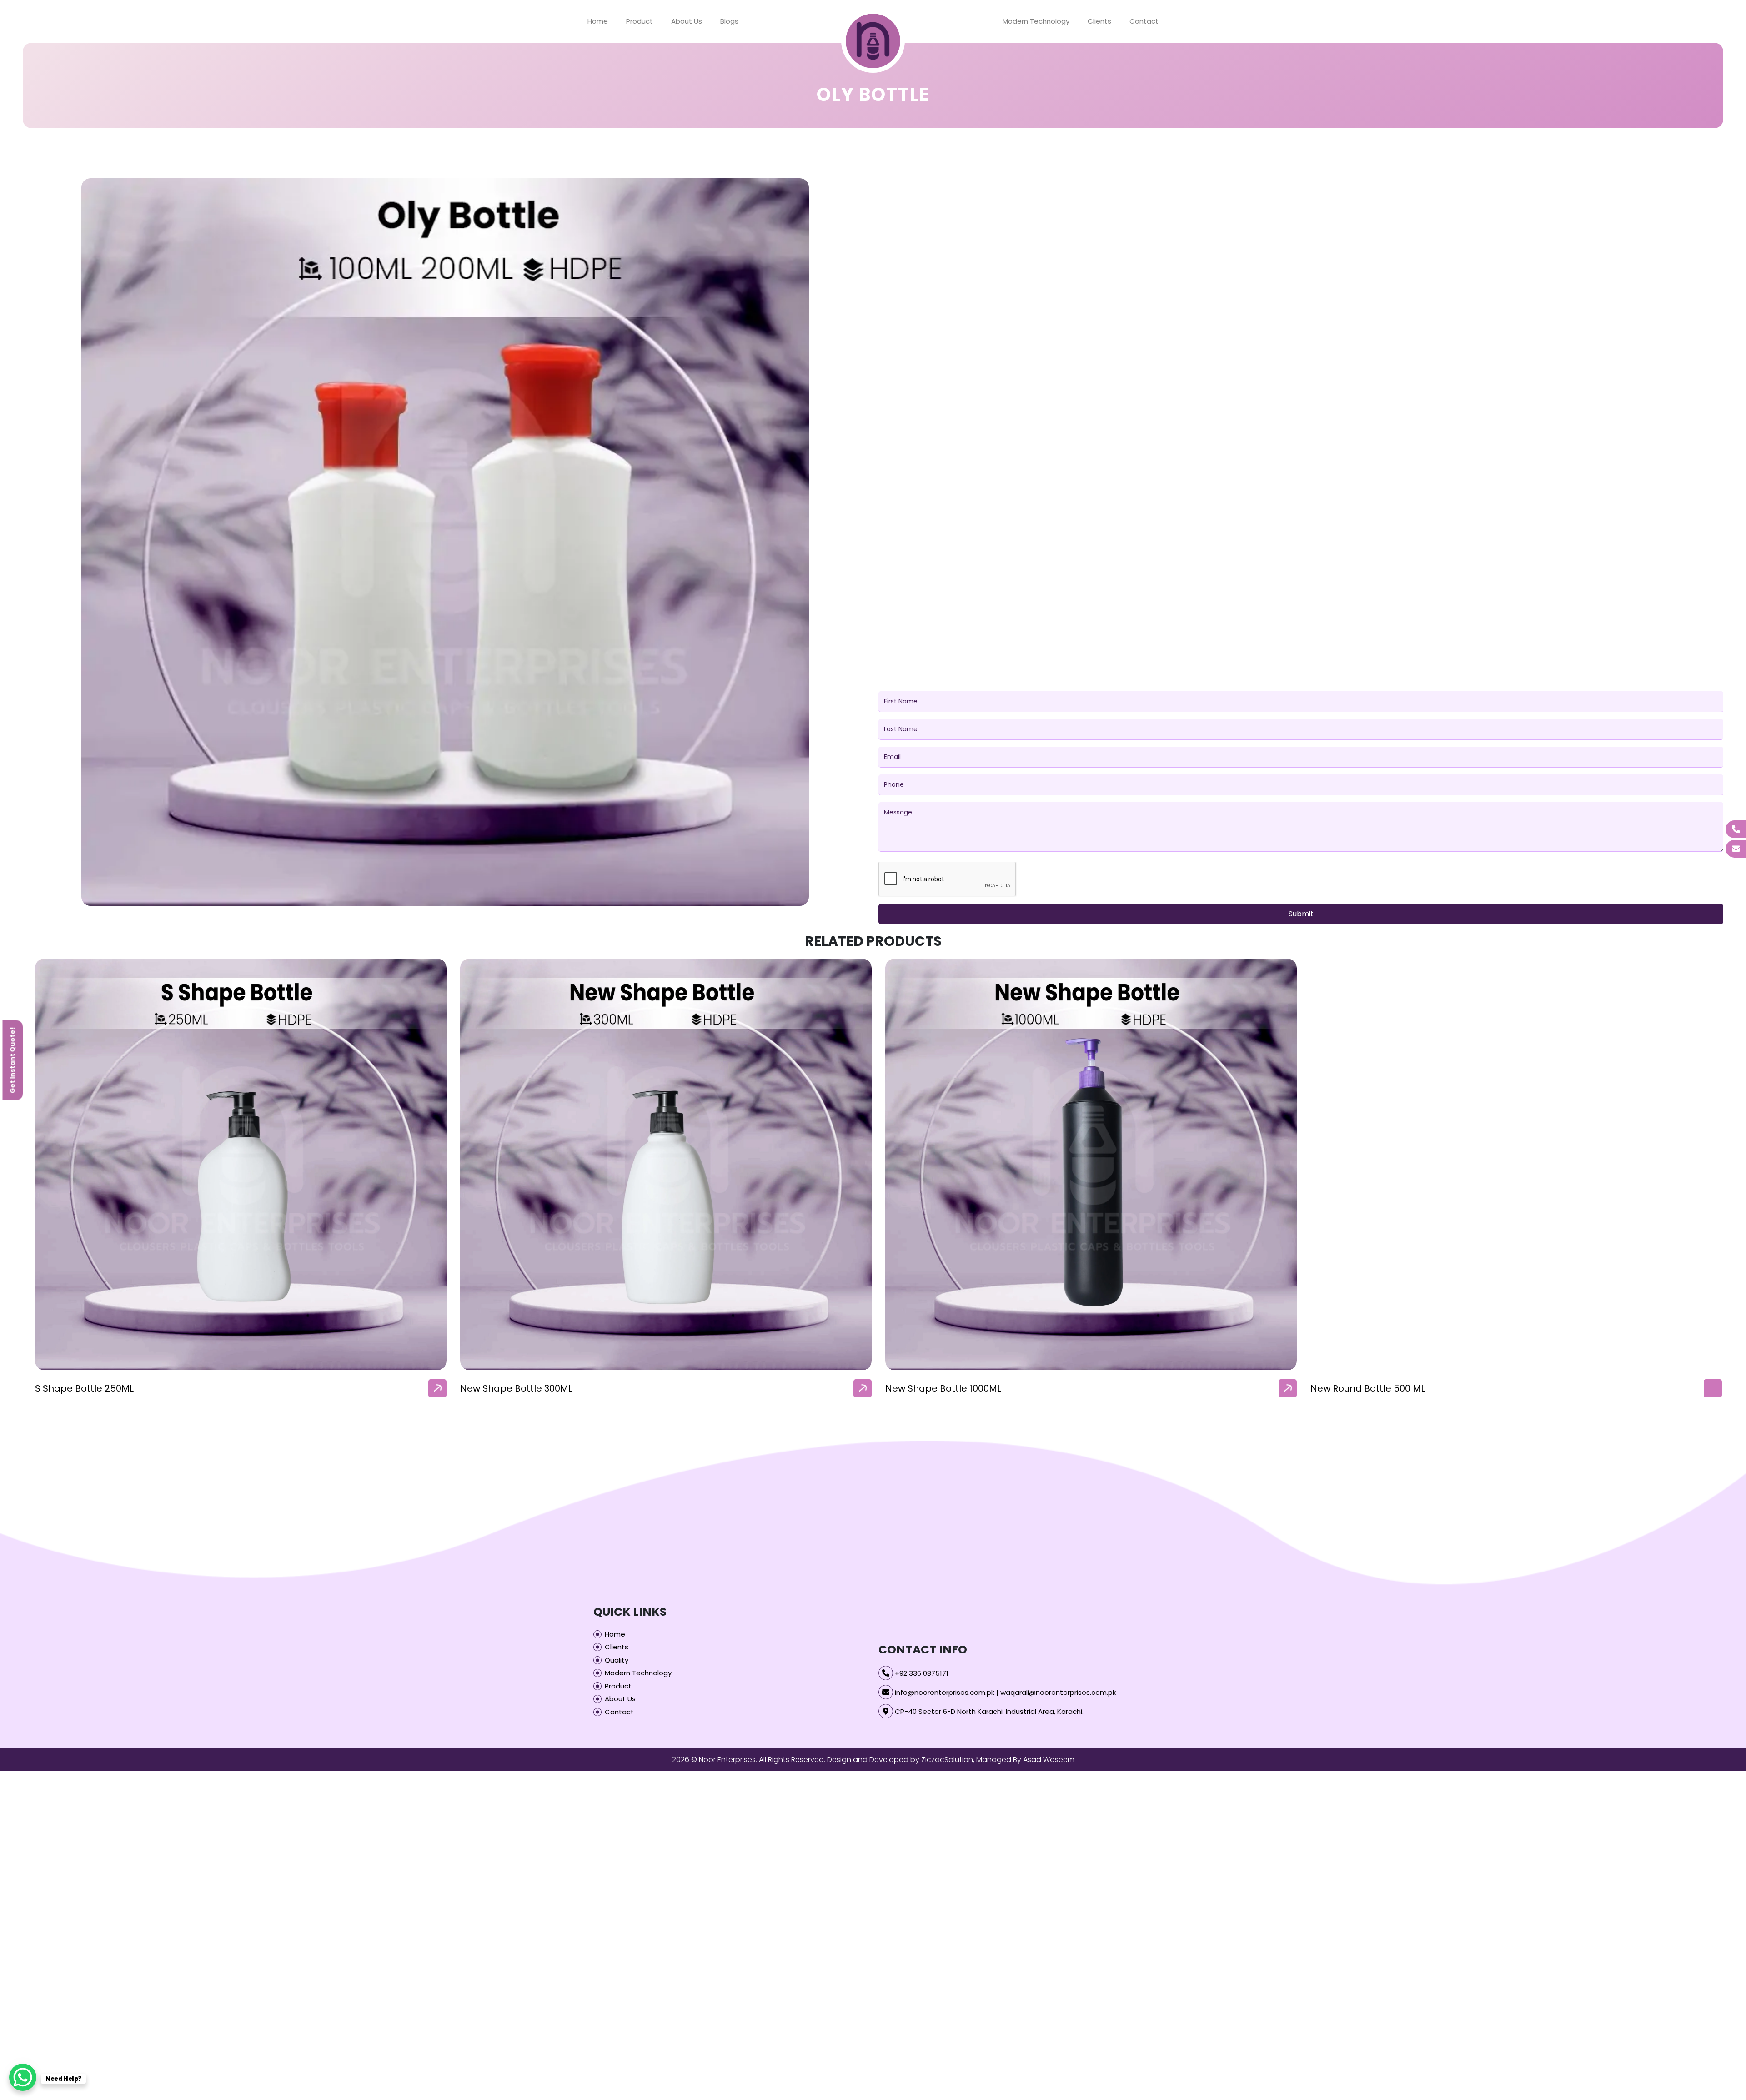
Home (598, 21)
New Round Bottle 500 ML (1368, 1388)
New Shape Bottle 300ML (516, 1388)
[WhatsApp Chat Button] (23, 2077)
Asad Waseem (1049, 1760)
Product (640, 21)
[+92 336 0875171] (1736, 829)
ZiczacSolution (947, 1760)
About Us (687, 21)
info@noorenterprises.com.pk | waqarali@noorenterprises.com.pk (1005, 1692)
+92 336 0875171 (922, 1673)
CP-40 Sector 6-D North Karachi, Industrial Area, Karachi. (989, 1711)
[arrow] (437, 1388)
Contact (1144, 21)
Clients (1099, 21)
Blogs (729, 21)
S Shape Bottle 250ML (84, 1388)
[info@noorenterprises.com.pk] (1736, 849)
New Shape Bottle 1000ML (943, 1388)
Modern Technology (1036, 21)
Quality (617, 1660)
